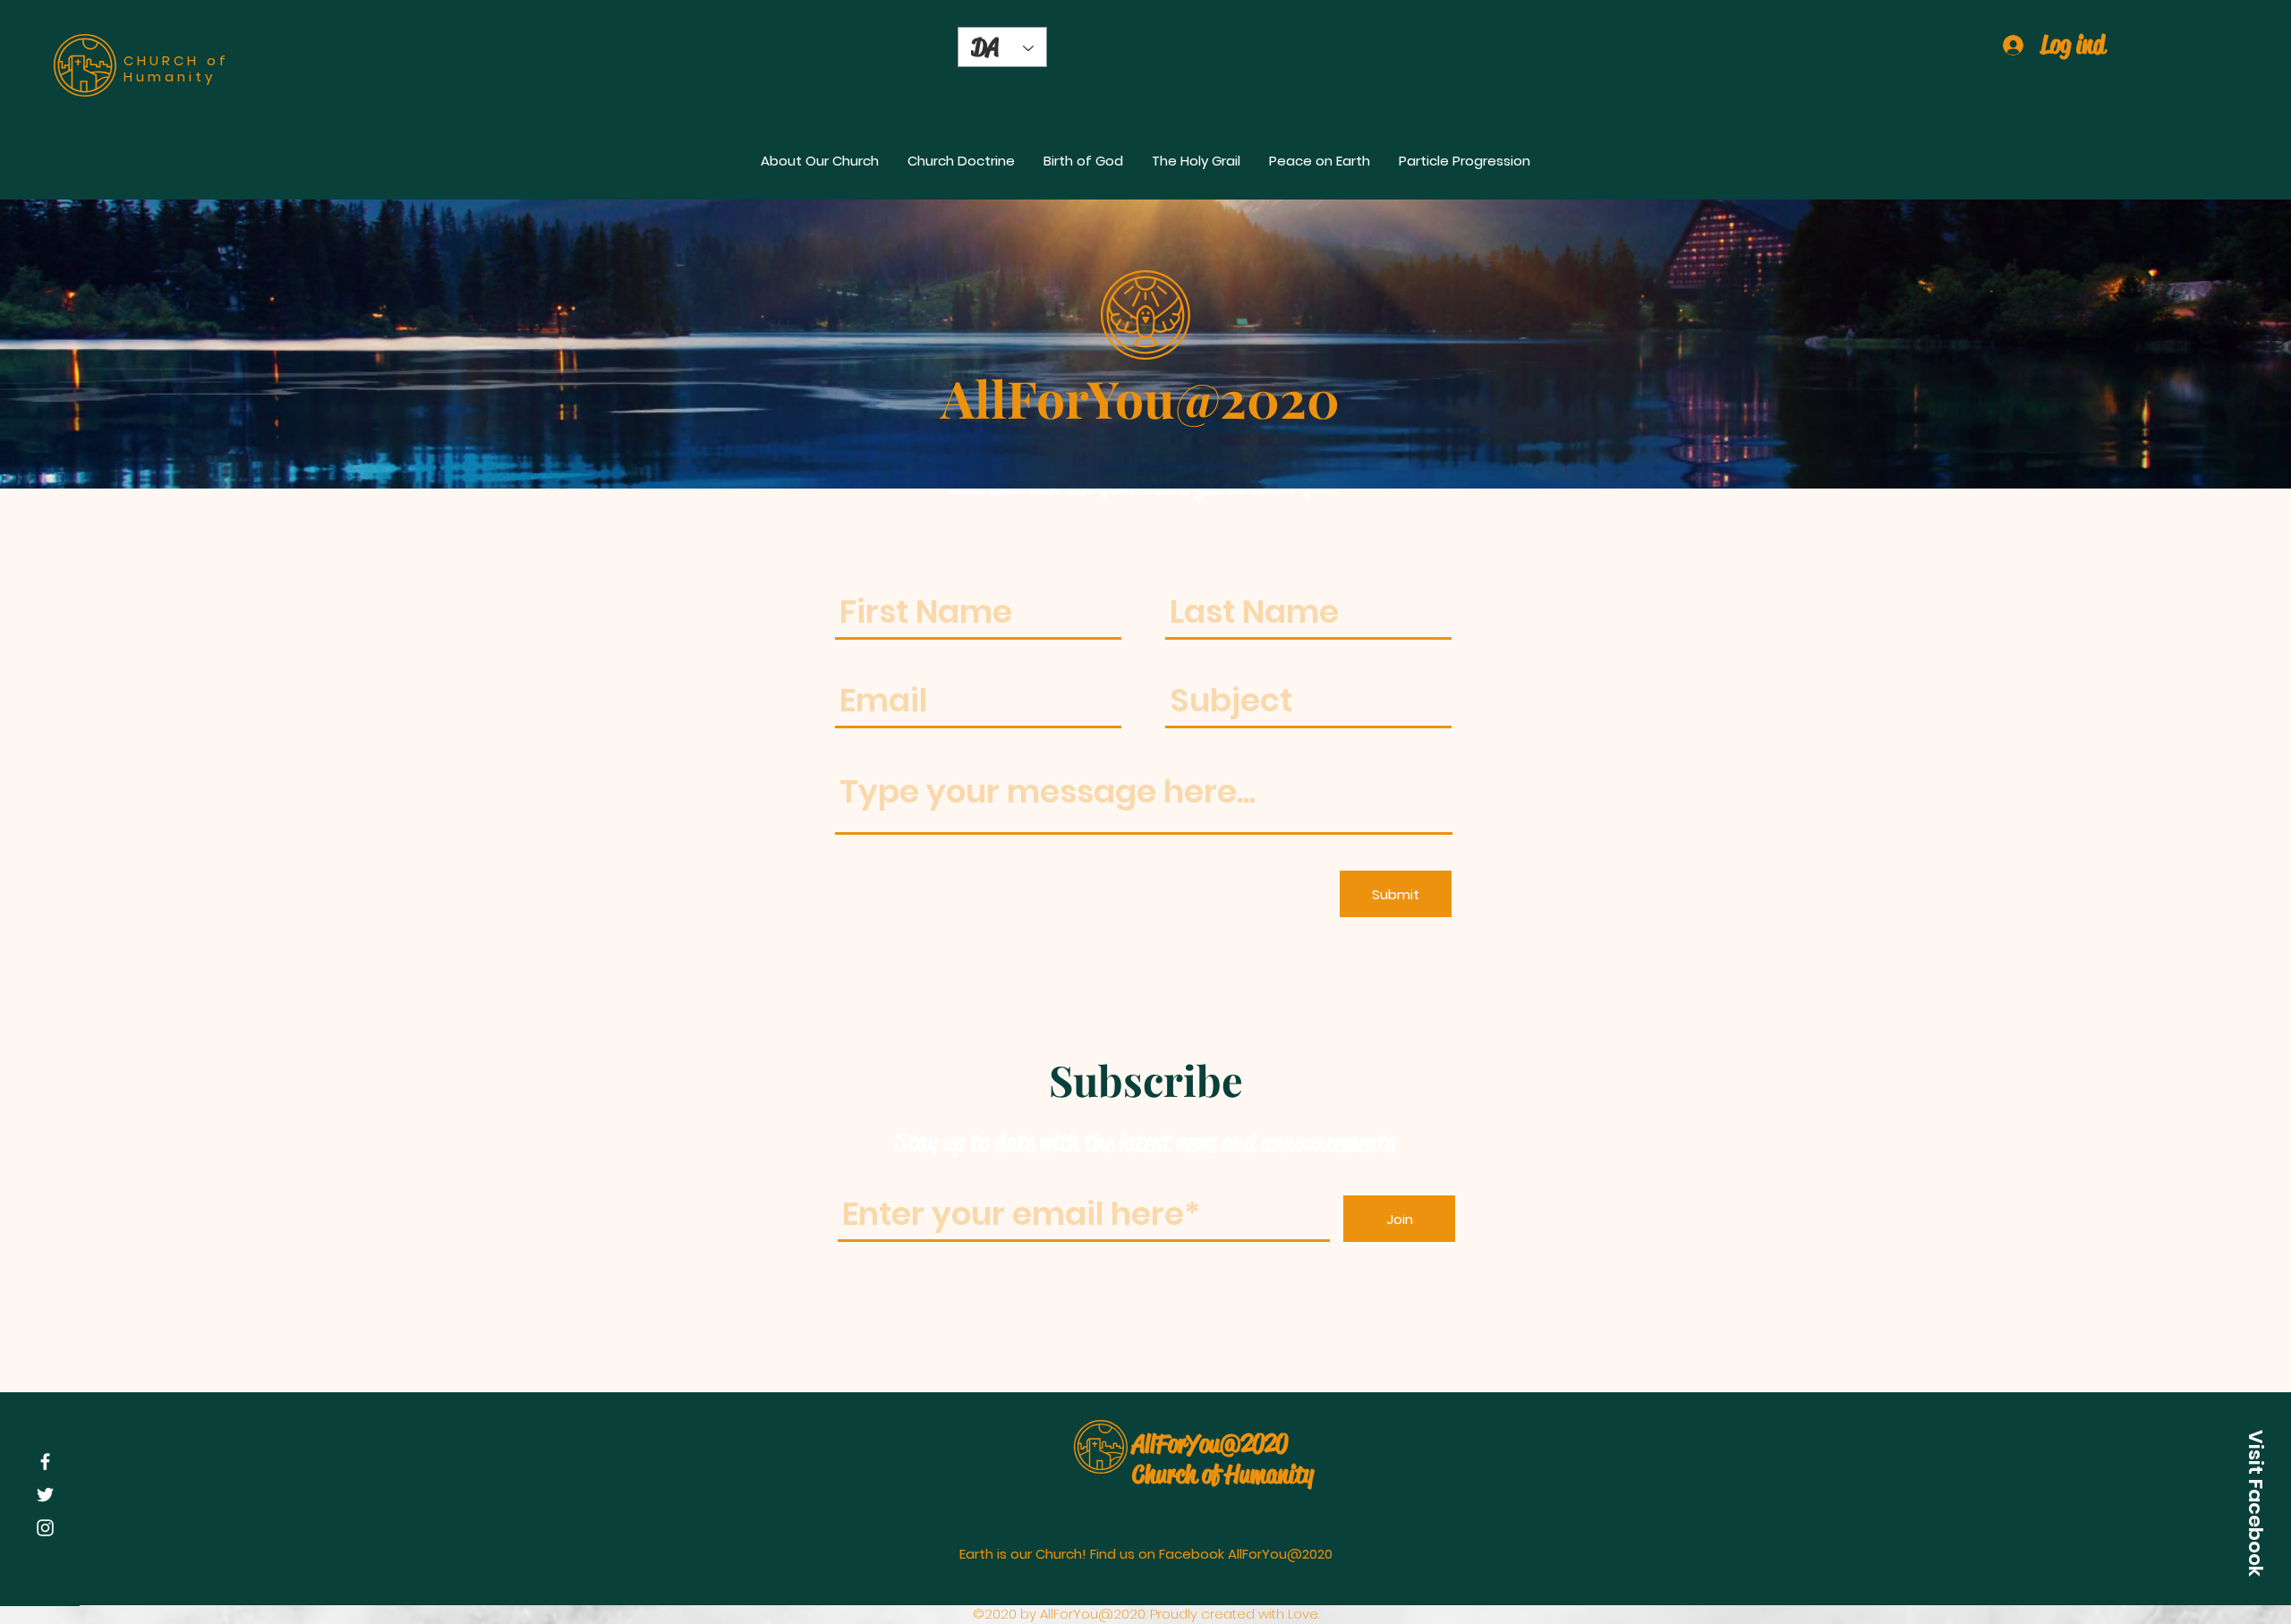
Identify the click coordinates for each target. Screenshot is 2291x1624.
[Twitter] (45, 1495)
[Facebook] (45, 1462)
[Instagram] (45, 1528)
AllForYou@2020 (1210, 1444)
